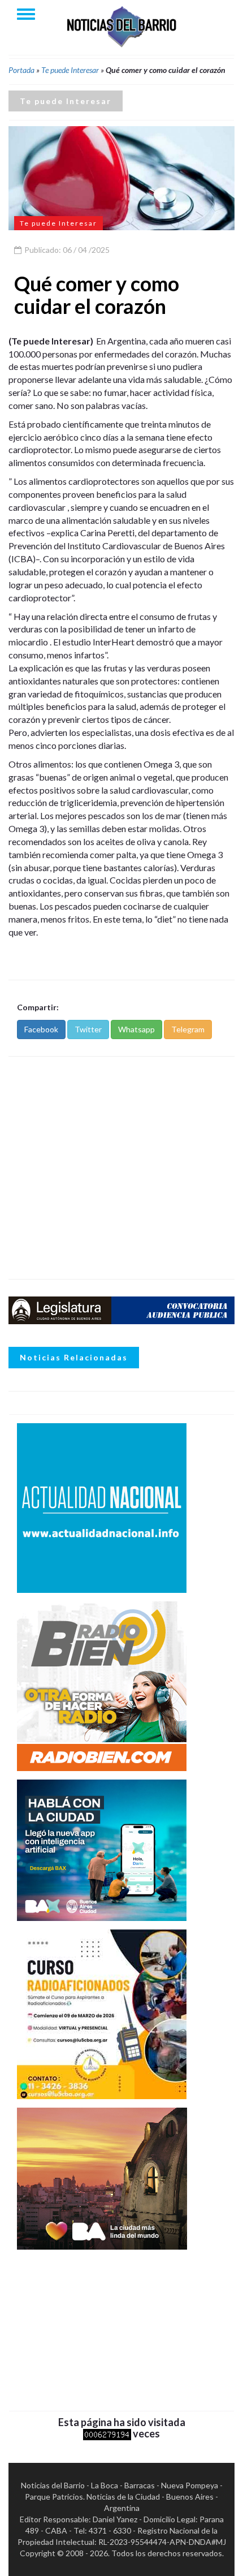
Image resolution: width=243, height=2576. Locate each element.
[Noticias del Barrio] (121, 26)
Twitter (88, 1029)
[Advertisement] (121, 1168)
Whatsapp (136, 1029)
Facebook (41, 1029)
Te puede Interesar (70, 70)
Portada (21, 70)
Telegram (188, 1029)
